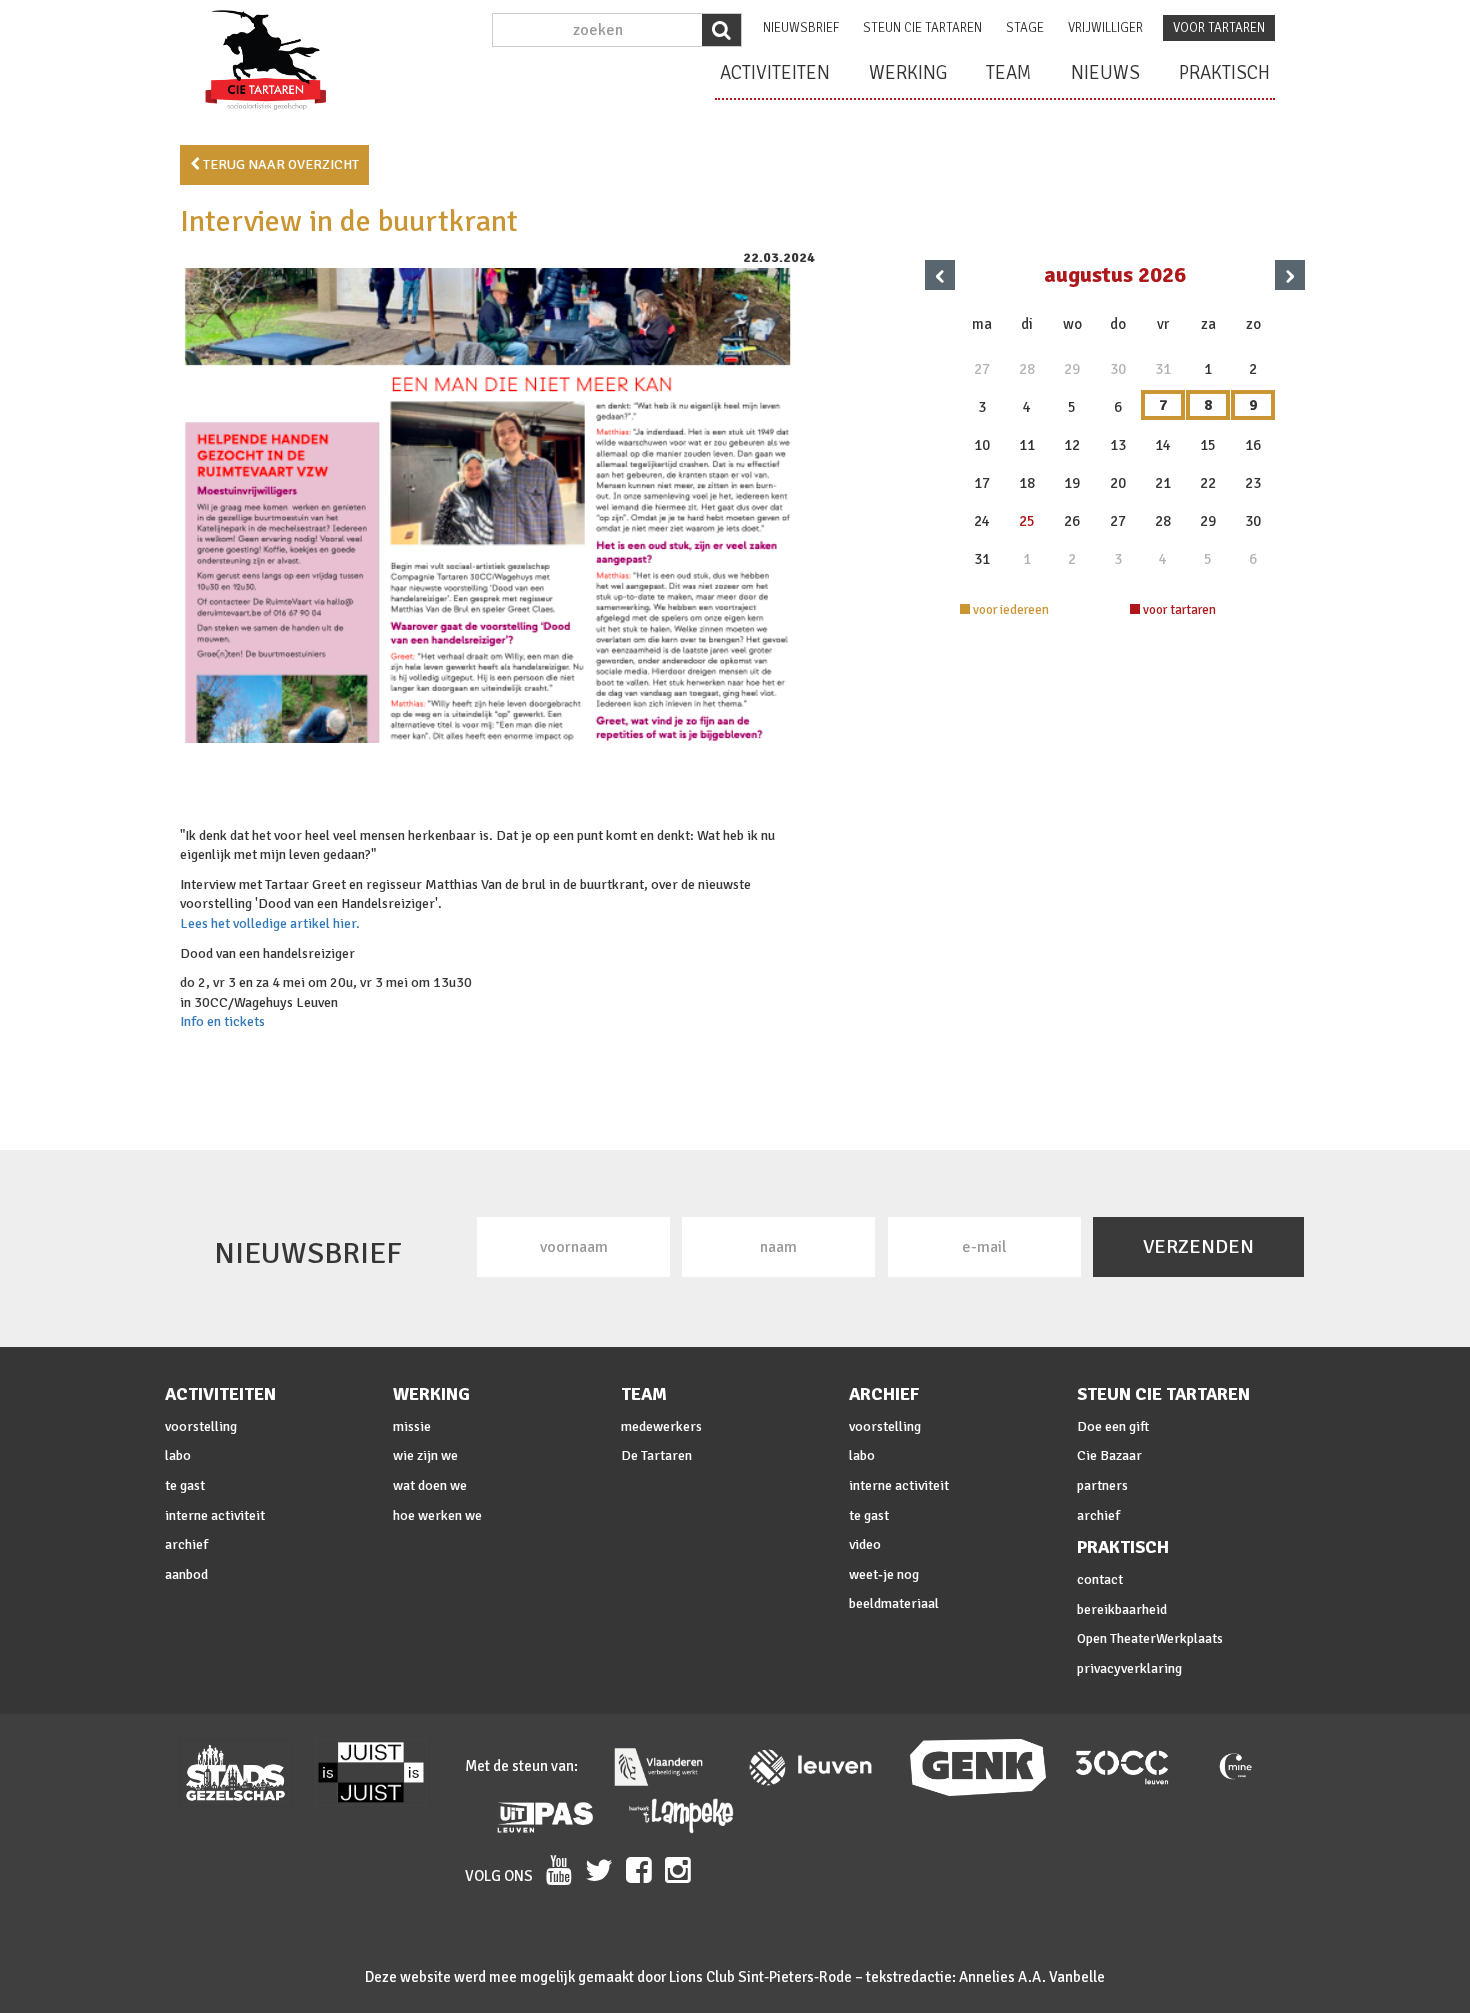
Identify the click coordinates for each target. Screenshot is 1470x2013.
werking (908, 73)
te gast (185, 1485)
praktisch (1224, 73)
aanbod (186, 1574)
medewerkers (661, 1426)
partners (1102, 1485)
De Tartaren (656, 1455)
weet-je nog (884, 1574)
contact (1100, 1579)
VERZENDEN (1198, 1246)
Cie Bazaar (1109, 1455)
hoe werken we (437, 1515)
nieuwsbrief (801, 28)
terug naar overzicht (279, 164)
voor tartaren (1219, 28)
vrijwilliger (1105, 28)
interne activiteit (215, 1515)
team (1009, 73)
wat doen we (430, 1485)
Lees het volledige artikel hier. (270, 923)
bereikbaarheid (1122, 1609)
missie (412, 1426)
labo (178, 1455)
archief (186, 1544)
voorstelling (201, 1426)
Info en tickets (222, 1021)
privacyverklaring (1129, 1668)
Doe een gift (1113, 1426)
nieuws (1105, 73)
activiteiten (775, 73)
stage (1025, 28)
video (865, 1544)
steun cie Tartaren (922, 28)
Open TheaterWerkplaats (1150, 1638)
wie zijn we (425, 1455)
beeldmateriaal (894, 1603)
